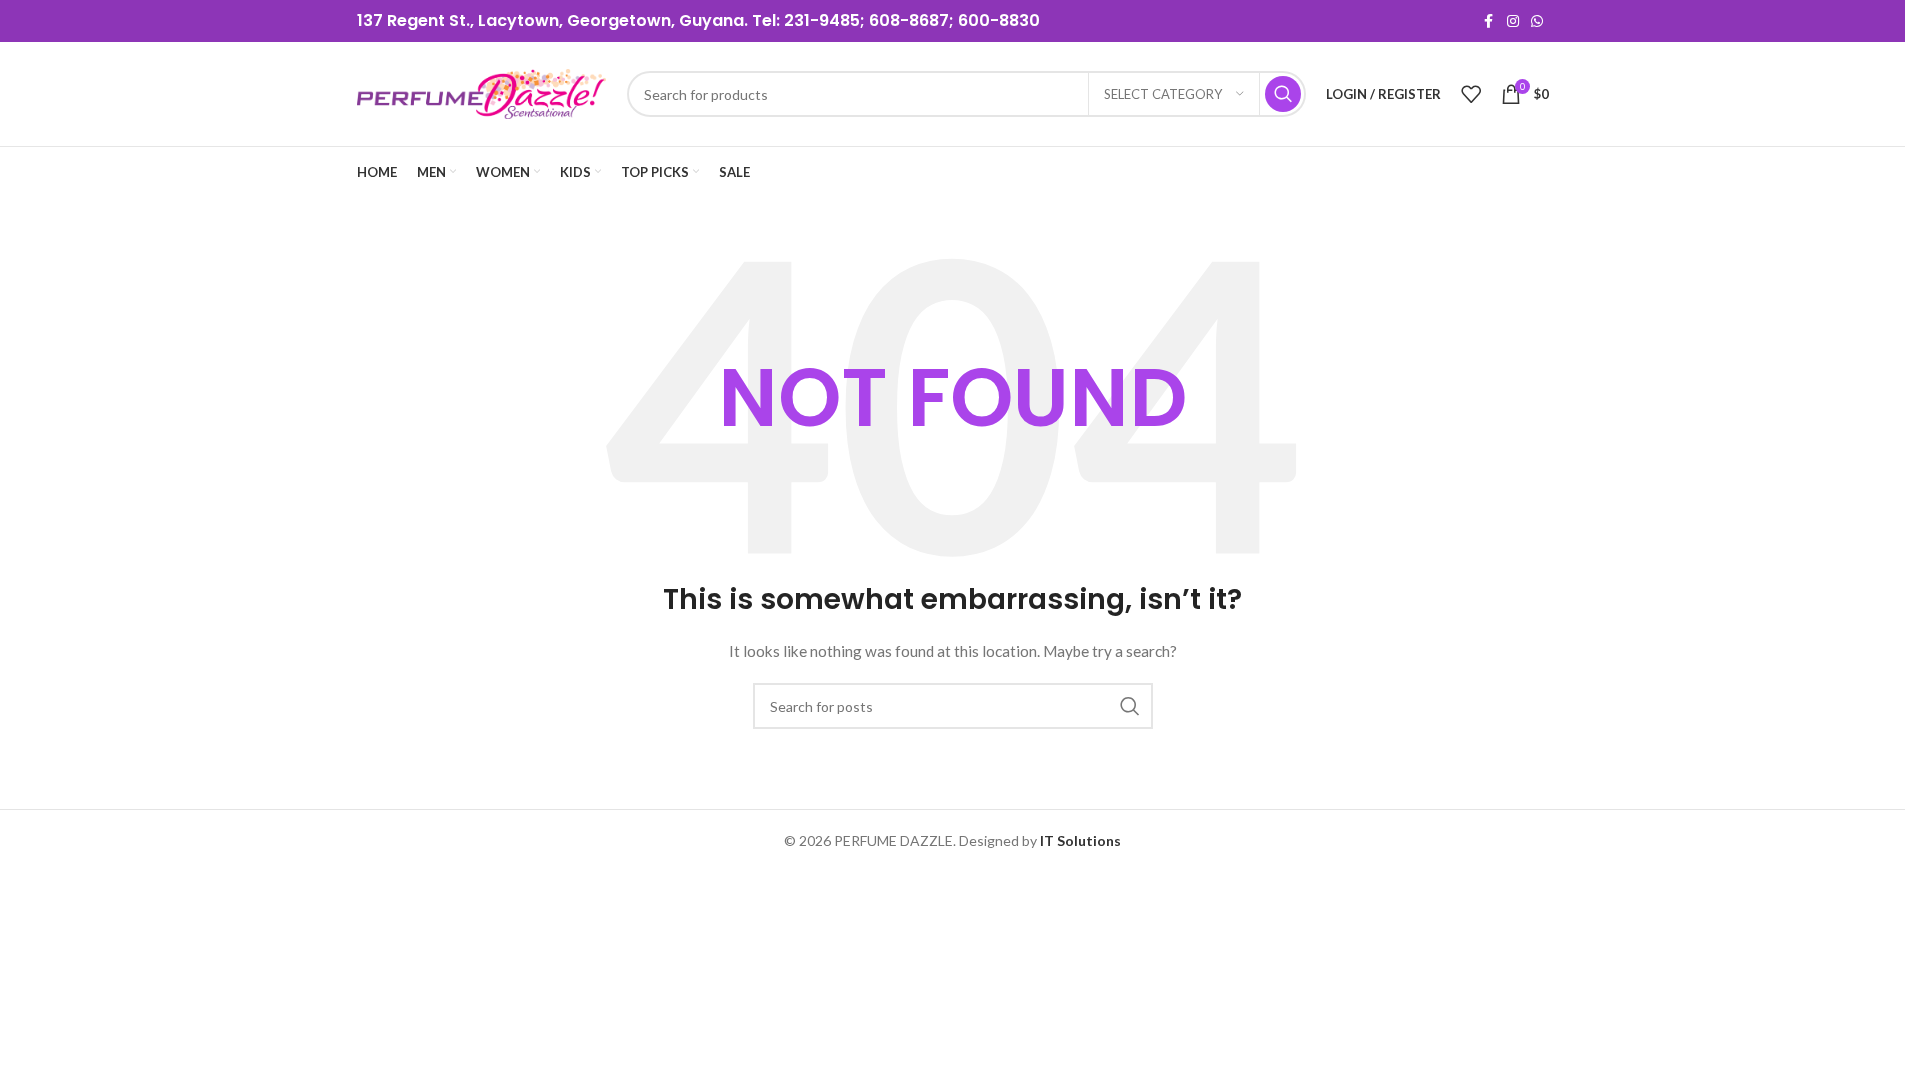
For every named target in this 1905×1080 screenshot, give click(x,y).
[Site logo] (482, 92)
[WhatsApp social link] (1537, 21)
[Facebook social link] (1489, 21)
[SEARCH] (1283, 94)
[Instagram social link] (1513, 21)
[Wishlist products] (1471, 94)
